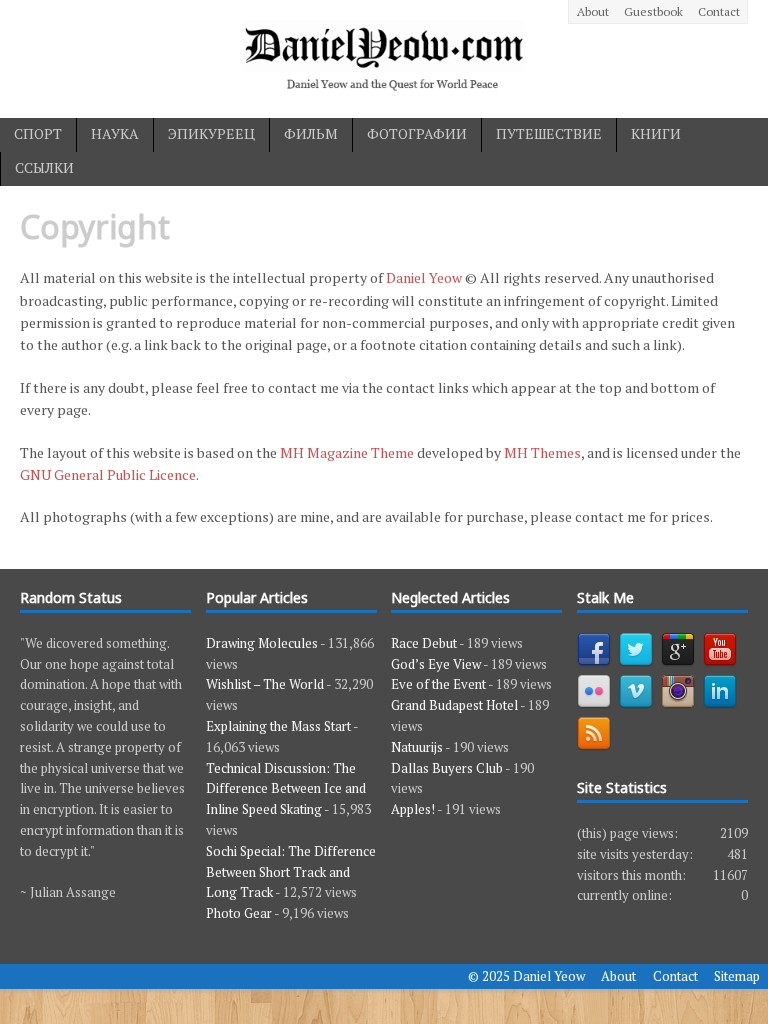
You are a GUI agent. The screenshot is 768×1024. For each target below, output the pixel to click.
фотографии (417, 133)
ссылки (44, 167)
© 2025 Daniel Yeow (526, 976)
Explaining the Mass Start (278, 726)
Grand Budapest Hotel (454, 705)
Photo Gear (239, 913)
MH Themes (542, 452)
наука (115, 133)
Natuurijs (417, 747)
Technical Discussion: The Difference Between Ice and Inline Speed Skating (286, 789)
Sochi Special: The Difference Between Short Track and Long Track (291, 872)
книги (656, 133)
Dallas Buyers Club (447, 768)
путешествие (549, 133)
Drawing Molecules (262, 643)
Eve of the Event (438, 684)
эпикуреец (211, 133)
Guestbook (653, 11)
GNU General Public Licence (108, 474)
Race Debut (424, 643)
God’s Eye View (436, 664)
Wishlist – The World (265, 684)
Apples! (413, 809)
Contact (719, 11)
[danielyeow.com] (384, 59)
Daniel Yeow (424, 277)
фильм (311, 133)
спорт (38, 133)
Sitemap (737, 976)
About (593, 11)
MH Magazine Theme (347, 452)
